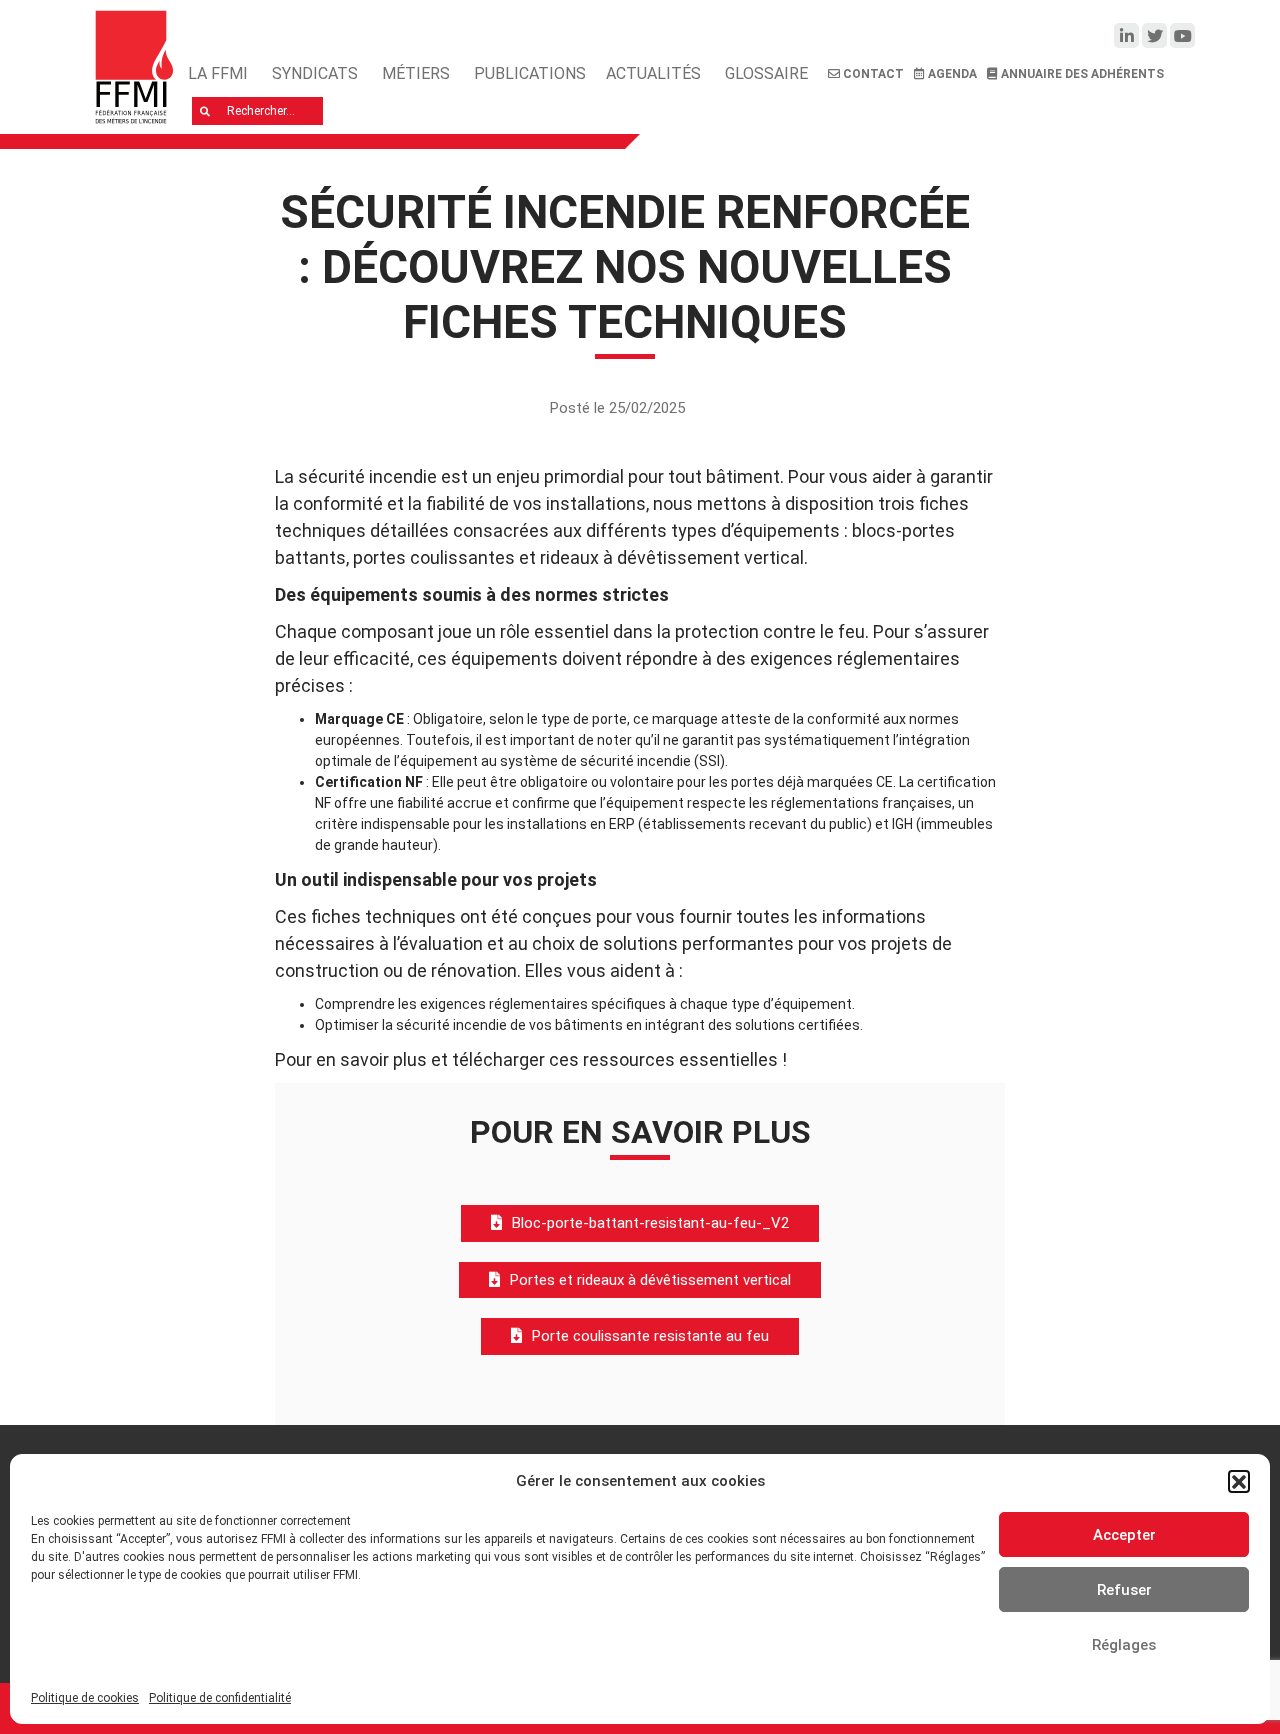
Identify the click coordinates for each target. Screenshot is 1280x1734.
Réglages (1124, 1645)
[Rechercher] (205, 111)
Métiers (416, 73)
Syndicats (315, 73)
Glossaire (766, 73)
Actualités (653, 73)
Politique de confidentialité (220, 1698)
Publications (530, 73)
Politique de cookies (85, 1698)
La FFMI (218, 73)
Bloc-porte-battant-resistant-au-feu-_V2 (650, 1223)
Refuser (1124, 1590)
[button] (1239, 1481)
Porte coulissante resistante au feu (650, 1336)
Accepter (1124, 1535)
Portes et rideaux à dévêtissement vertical (650, 1280)
